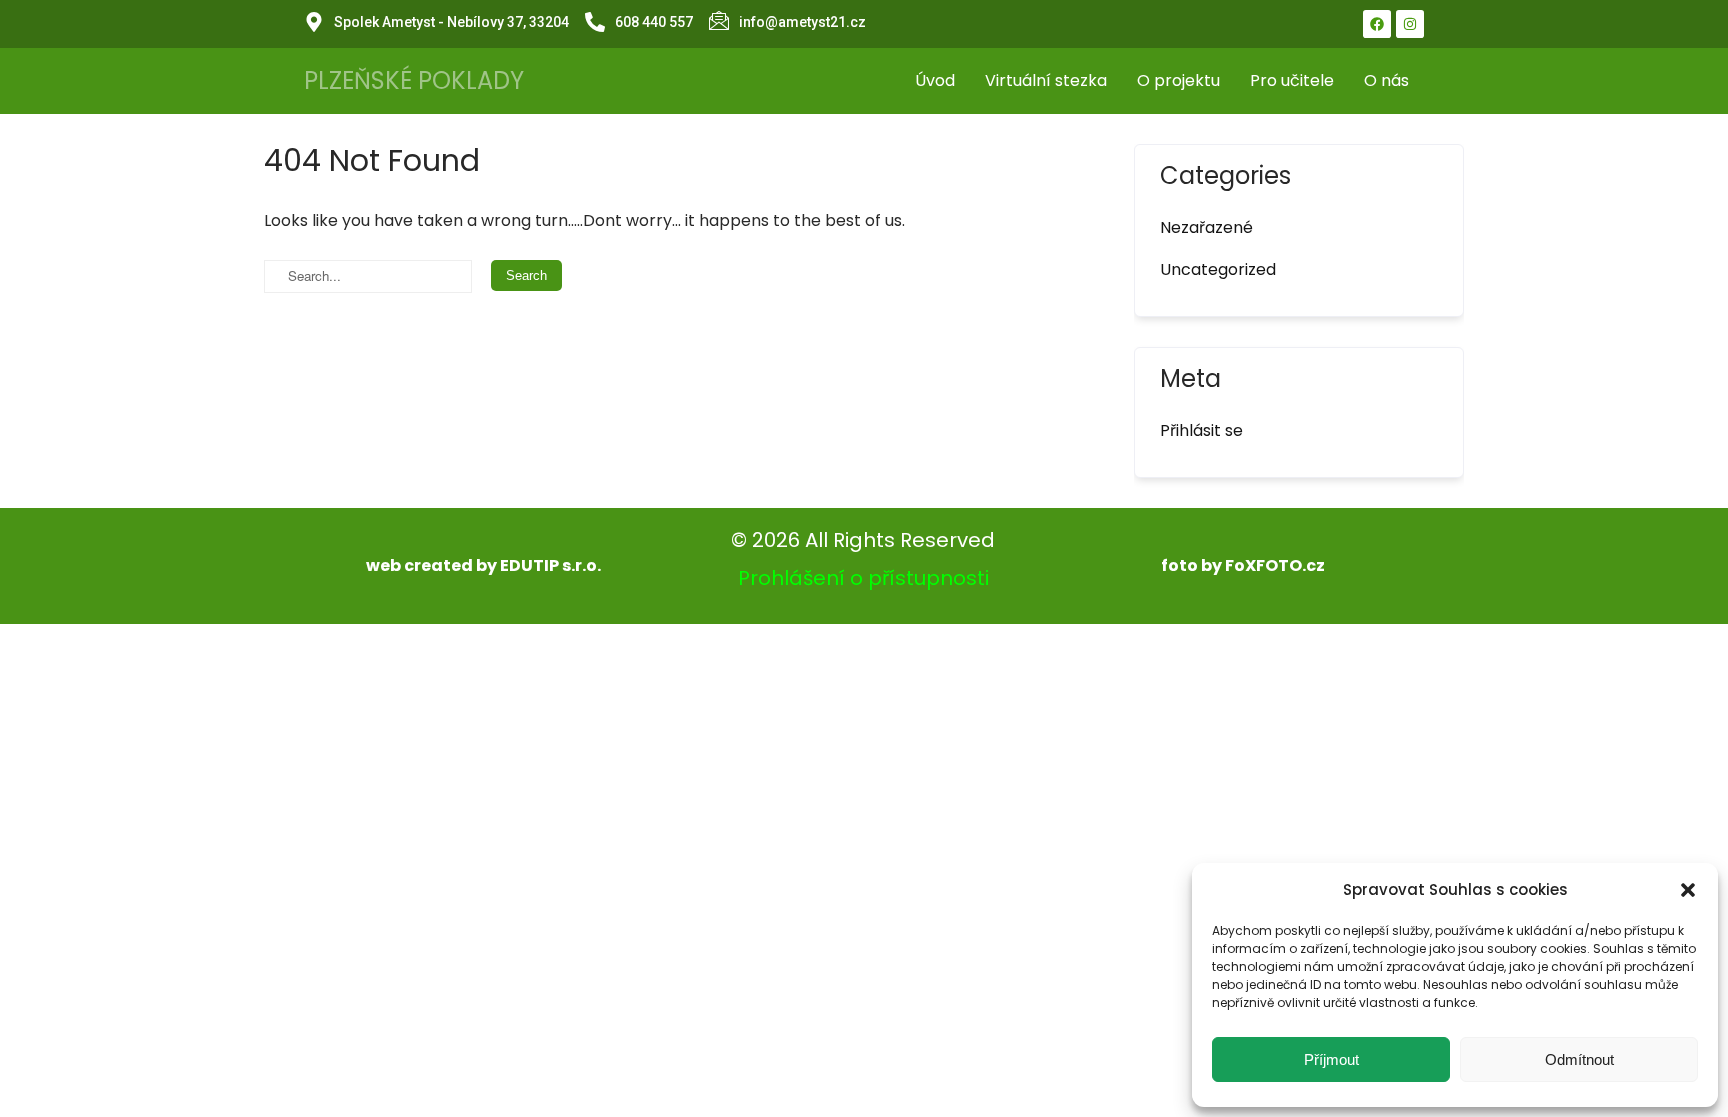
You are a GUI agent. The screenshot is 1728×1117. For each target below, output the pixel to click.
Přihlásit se (1201, 430)
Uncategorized (1218, 269)
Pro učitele (1292, 80)
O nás (1386, 80)
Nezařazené (1206, 227)
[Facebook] (1377, 24)
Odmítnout (1579, 1059)
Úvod (935, 80)
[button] (1688, 890)
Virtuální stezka (1046, 80)
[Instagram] (1410, 24)
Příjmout (1331, 1059)
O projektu (1178, 80)
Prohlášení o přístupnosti (863, 578)
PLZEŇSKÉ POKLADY (414, 80)
